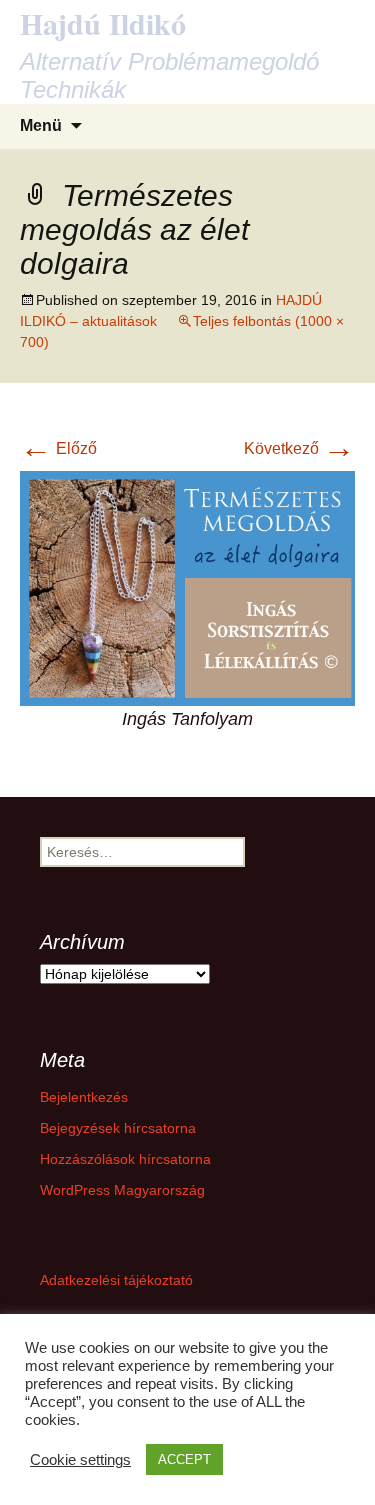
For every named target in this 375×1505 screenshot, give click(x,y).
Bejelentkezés (84, 1097)
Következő (299, 448)
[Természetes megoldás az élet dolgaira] (187, 586)
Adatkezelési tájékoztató (116, 1280)
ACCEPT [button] (184, 1459)
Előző (58, 448)
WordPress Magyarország (122, 1190)
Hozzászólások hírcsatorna (125, 1159)
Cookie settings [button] (80, 1460)
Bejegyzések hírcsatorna (118, 1128)
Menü (41, 125)
